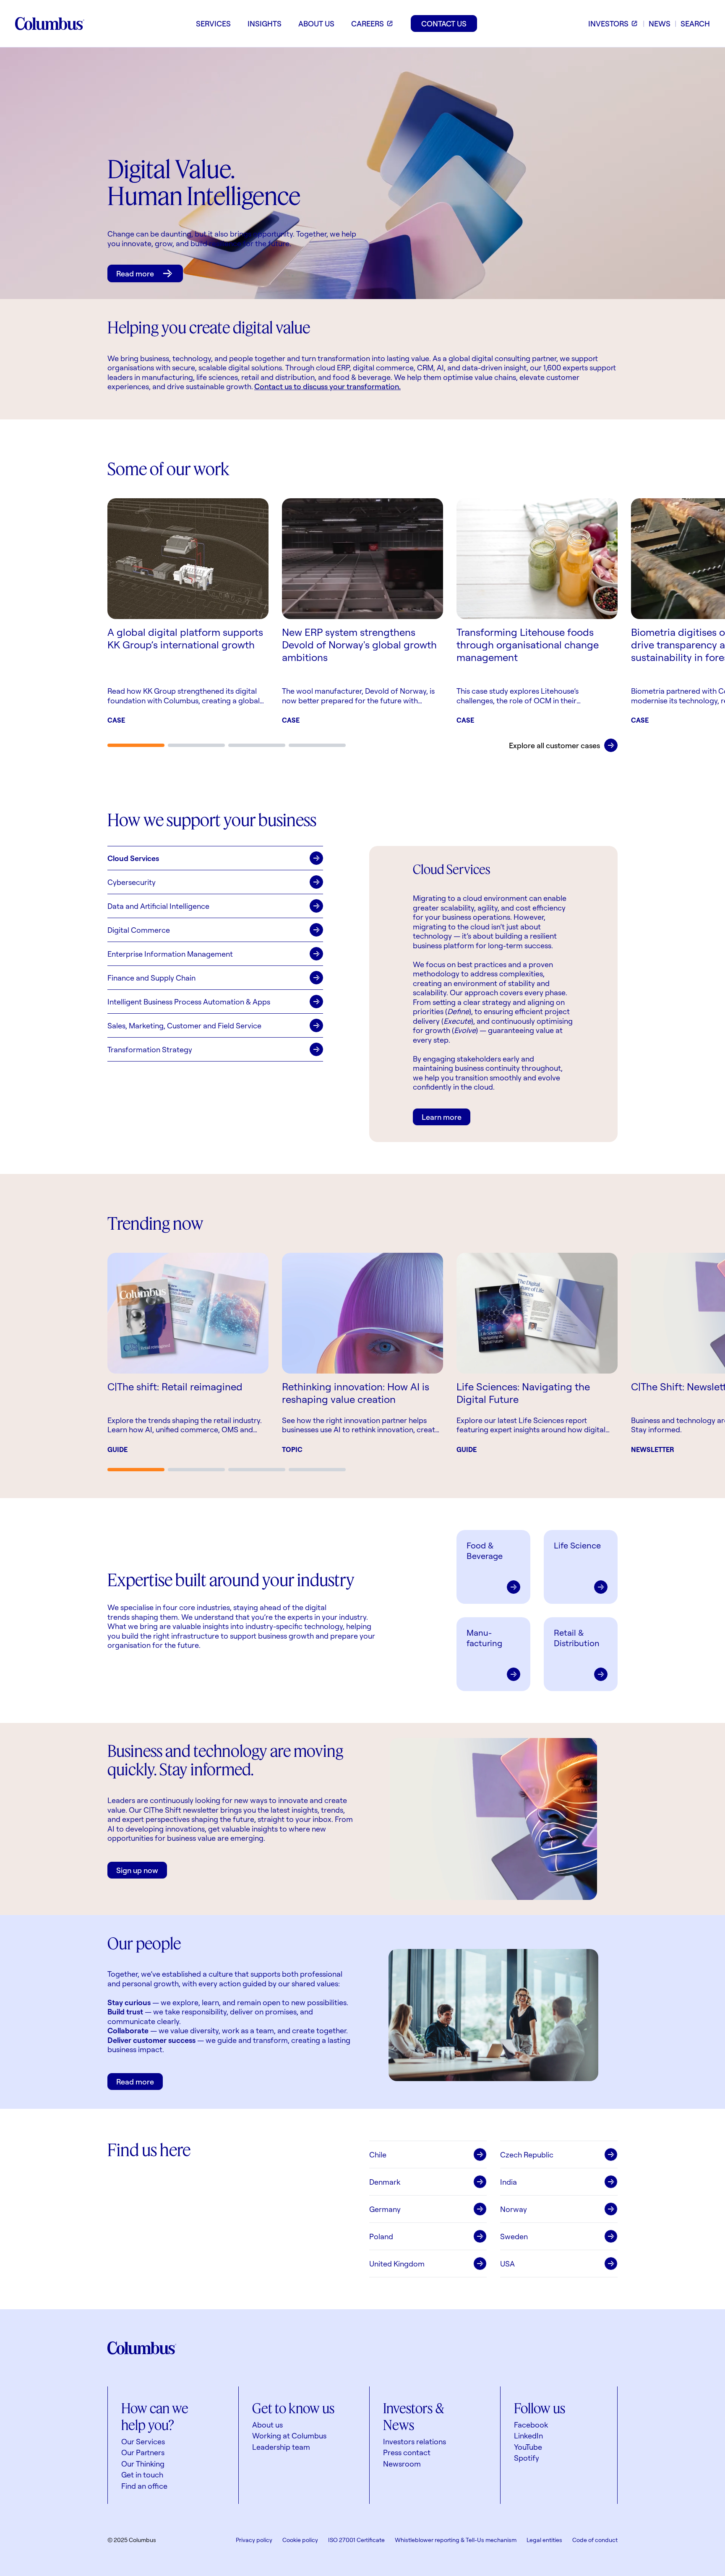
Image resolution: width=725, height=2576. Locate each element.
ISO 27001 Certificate (356, 2540)
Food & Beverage (485, 1551)
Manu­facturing (484, 1638)
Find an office (144, 2486)
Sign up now (137, 1870)
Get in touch (142, 2475)
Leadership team (281, 2447)
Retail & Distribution (577, 1638)
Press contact (407, 2452)
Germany (385, 2209)
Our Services (143, 2441)
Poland (381, 2236)
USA (507, 2264)
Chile (378, 2154)
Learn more (442, 1117)
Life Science (577, 1545)
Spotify (527, 2458)
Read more (135, 273)
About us (267, 2425)
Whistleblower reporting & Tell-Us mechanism (456, 2540)
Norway (514, 2209)
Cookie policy (300, 2540)
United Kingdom (397, 2264)
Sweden (514, 2236)
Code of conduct (595, 2540)
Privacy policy (254, 2540)
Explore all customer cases (554, 745)
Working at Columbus (289, 2435)
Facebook (531, 2425)
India (509, 2182)
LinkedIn (528, 2435)
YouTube (528, 2447)
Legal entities (544, 2540)
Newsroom (402, 2464)
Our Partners (143, 2452)
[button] (215, 858)
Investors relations (415, 2441)
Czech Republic (527, 2154)
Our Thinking (143, 2464)
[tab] (136, 745)
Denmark (385, 2182)
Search (695, 23)
